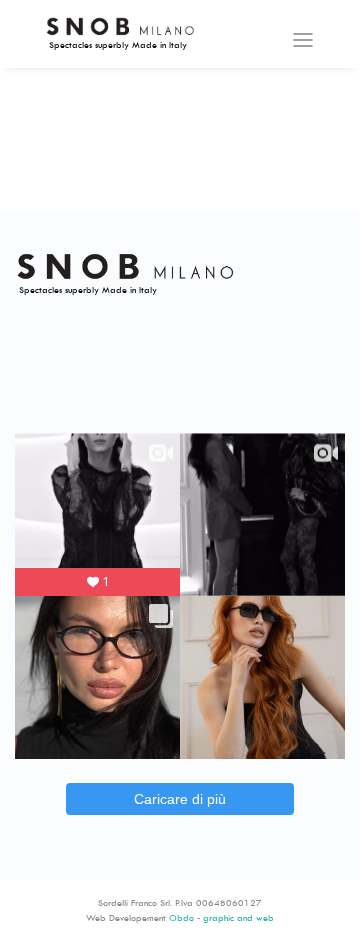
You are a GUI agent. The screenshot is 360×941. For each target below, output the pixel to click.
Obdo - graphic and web (221, 917)
